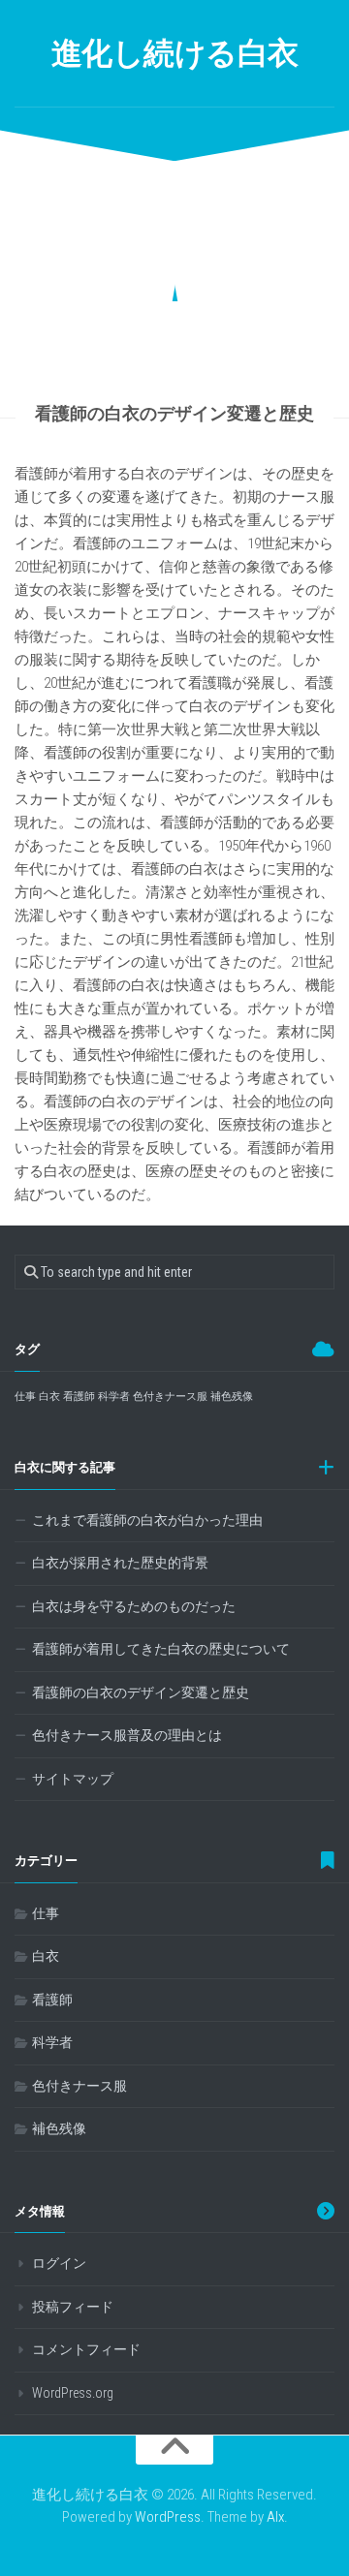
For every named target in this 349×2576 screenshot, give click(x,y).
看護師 (79, 1397)
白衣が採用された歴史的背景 (120, 1563)
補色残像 (232, 1397)
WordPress (168, 2517)
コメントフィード (86, 2349)
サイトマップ (73, 1779)
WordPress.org (73, 2393)
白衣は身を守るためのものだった (134, 1606)
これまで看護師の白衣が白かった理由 (147, 1520)
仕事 (25, 1397)
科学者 (114, 1397)
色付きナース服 (170, 1397)
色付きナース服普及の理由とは (127, 1735)
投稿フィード (73, 2307)
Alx (275, 2517)
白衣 (49, 1397)
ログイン (59, 2263)
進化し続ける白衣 (175, 53)
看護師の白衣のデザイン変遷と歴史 (141, 1692)
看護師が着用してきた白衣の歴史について (161, 1649)
